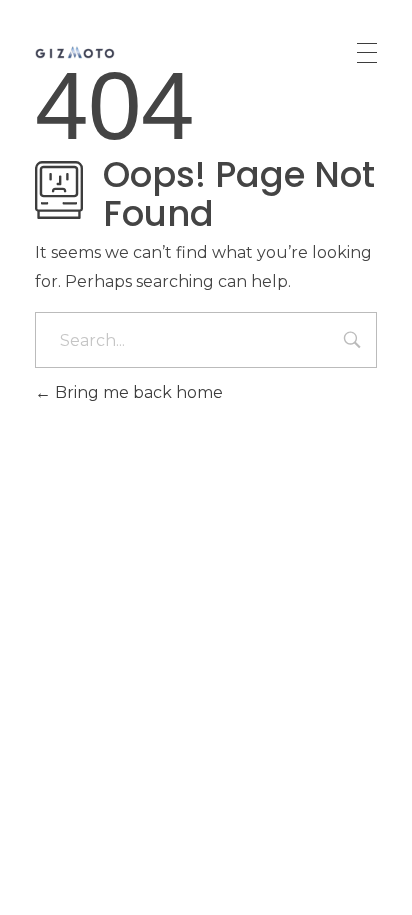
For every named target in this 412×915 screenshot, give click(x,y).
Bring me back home (137, 392)
